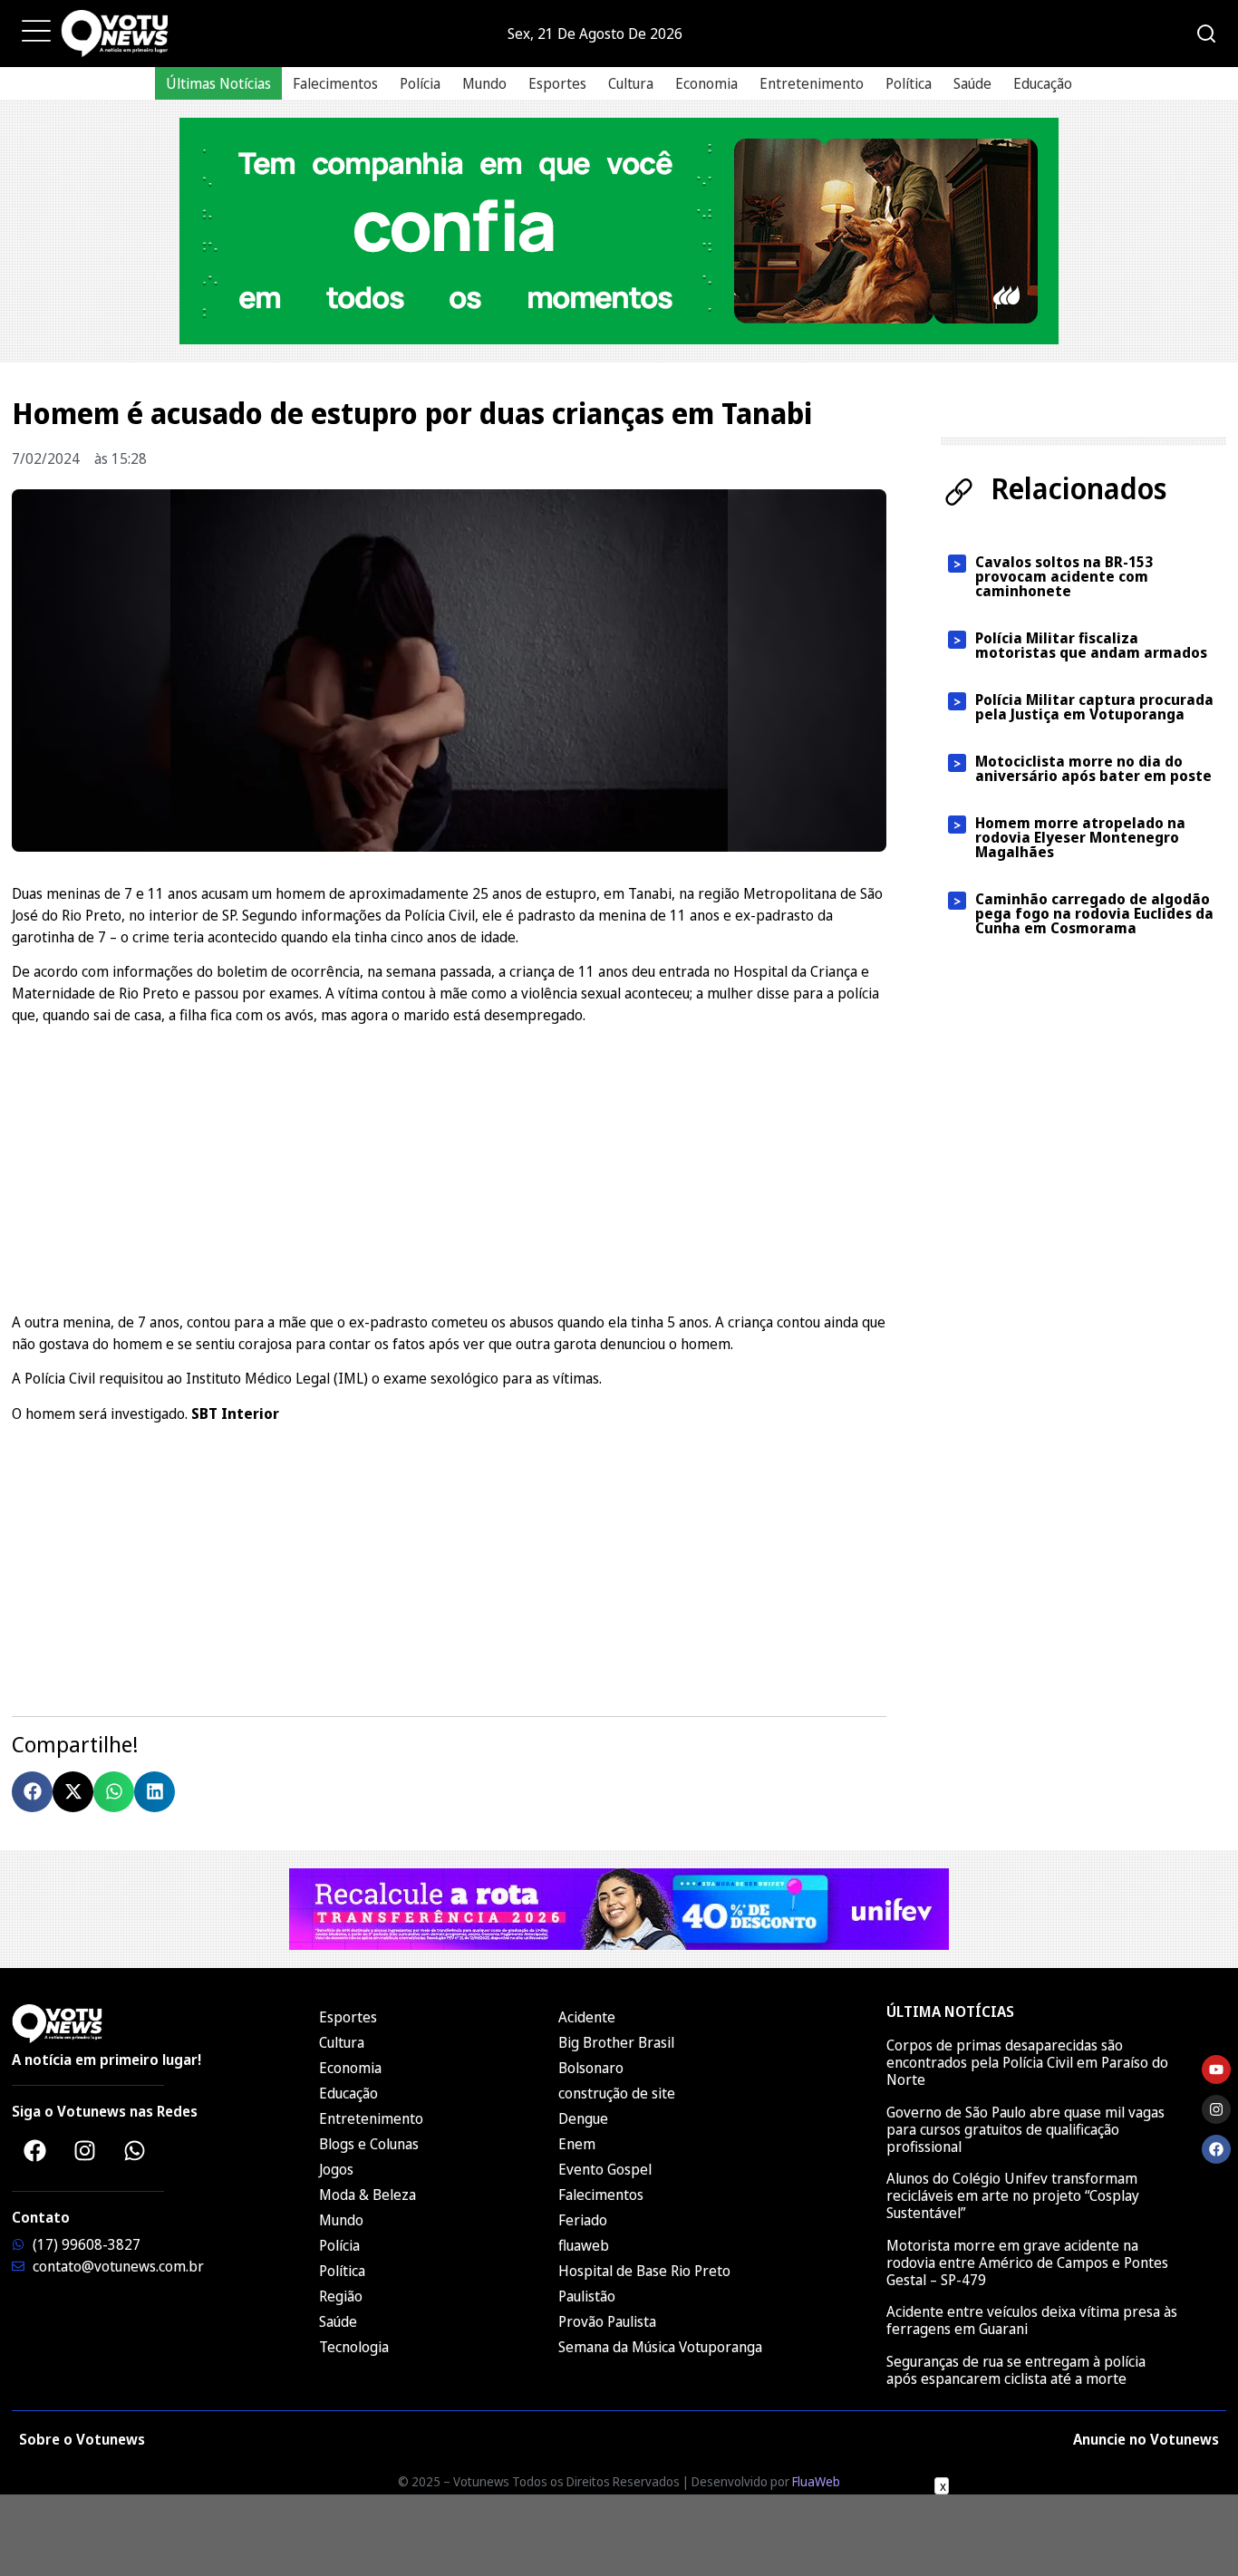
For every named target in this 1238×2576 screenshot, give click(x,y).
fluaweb (584, 2245)
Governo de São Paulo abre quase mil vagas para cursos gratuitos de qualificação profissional (1025, 2129)
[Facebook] (34, 2150)
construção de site (617, 2093)
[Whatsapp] (134, 2150)
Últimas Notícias (218, 83)
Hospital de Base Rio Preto (644, 2271)
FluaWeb (816, 2481)
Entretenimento (812, 83)
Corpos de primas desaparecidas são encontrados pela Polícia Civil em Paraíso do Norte (1027, 2062)
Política (909, 83)
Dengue (583, 2118)
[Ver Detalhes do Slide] (619, 231)
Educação (1043, 83)
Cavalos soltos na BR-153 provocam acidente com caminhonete (1064, 576)
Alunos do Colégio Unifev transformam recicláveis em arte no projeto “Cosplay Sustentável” (1013, 2195)
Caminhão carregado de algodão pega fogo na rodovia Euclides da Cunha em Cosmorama (1094, 913)
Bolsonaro (591, 2068)
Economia (706, 83)
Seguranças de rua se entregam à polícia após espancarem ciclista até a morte (1016, 2370)
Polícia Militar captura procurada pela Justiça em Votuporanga (1094, 707)
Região (341, 2296)
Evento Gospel (605, 2169)
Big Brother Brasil (616, 2042)
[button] (32, 1792)
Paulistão (587, 2296)
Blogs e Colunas (369, 2144)
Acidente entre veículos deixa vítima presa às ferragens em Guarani (1032, 2320)
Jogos (336, 2169)
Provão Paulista (607, 2321)
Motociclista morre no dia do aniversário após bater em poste (1093, 768)
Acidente (587, 2017)
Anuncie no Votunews (1146, 2439)
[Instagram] (84, 2150)
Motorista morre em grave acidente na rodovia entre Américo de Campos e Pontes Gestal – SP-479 (1027, 2262)
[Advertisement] (449, 1166)
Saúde (972, 83)
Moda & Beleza (368, 2195)
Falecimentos (335, 83)
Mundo (484, 83)
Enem (577, 2144)
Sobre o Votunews (82, 2439)
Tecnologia (354, 2347)
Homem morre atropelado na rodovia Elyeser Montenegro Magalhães (1080, 837)
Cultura (631, 83)
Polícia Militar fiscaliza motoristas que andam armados (1091, 645)
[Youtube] (1216, 2069)
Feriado (583, 2220)
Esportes (557, 83)
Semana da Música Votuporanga (660, 2347)
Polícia (420, 83)
